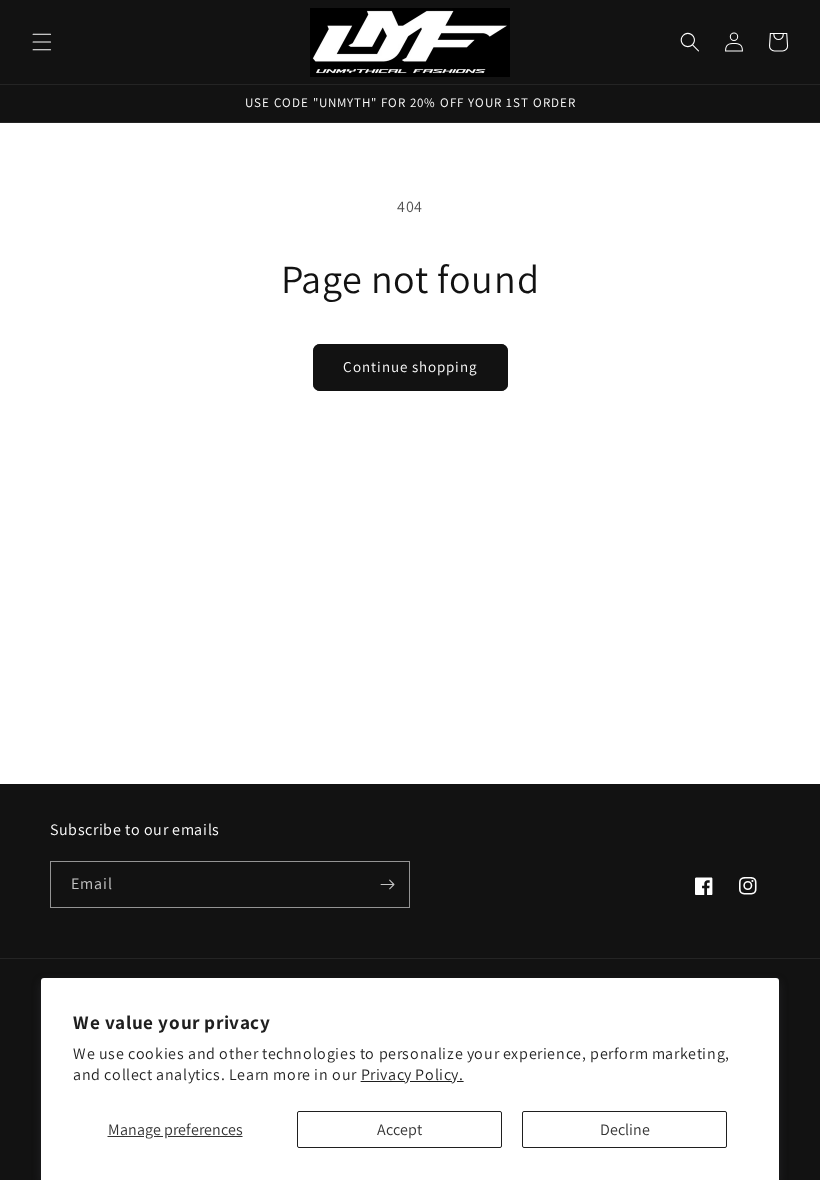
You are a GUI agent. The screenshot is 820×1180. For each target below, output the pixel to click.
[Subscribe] (387, 884)
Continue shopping (410, 366)
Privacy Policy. (412, 1074)
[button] (42, 42)
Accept (399, 1129)
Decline (625, 1129)
